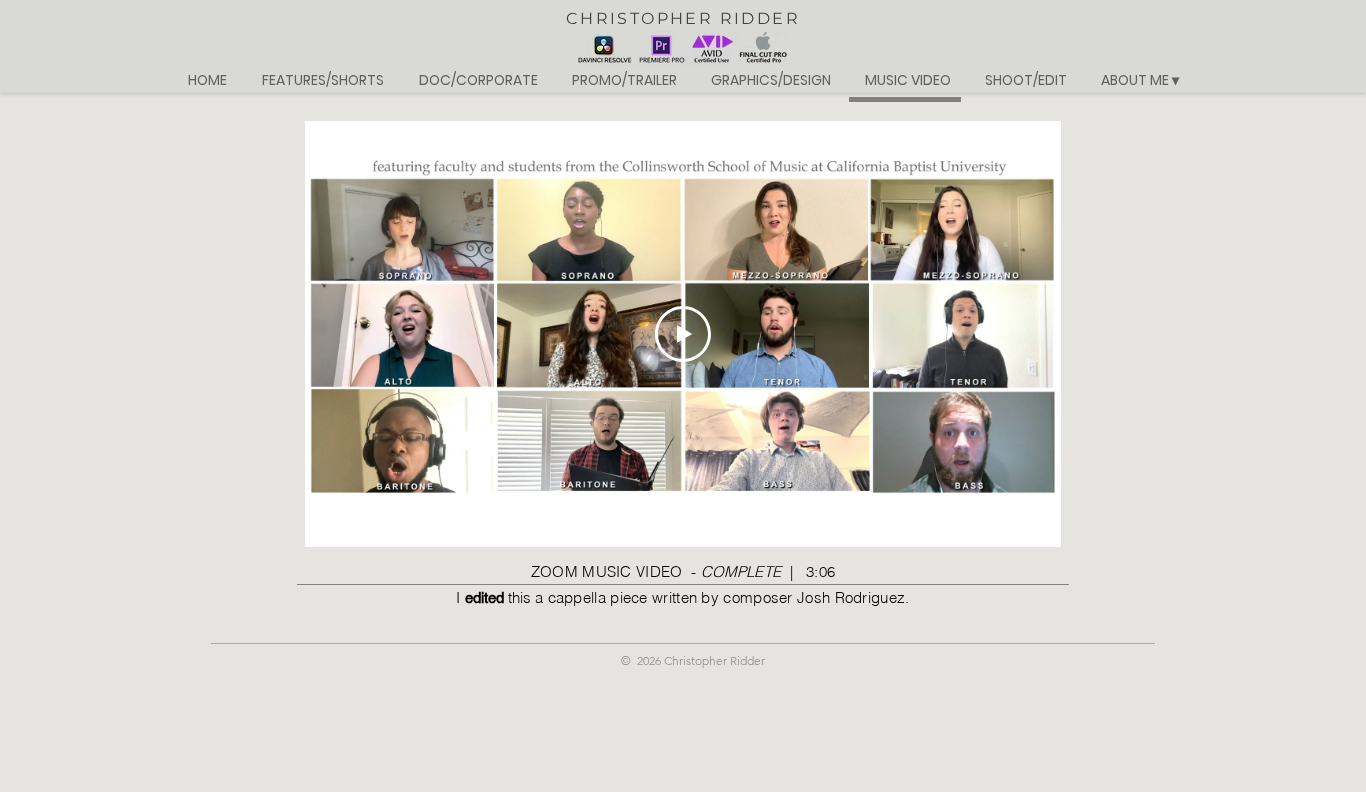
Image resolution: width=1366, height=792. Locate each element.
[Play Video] (683, 334)
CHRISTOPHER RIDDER (683, 18)
